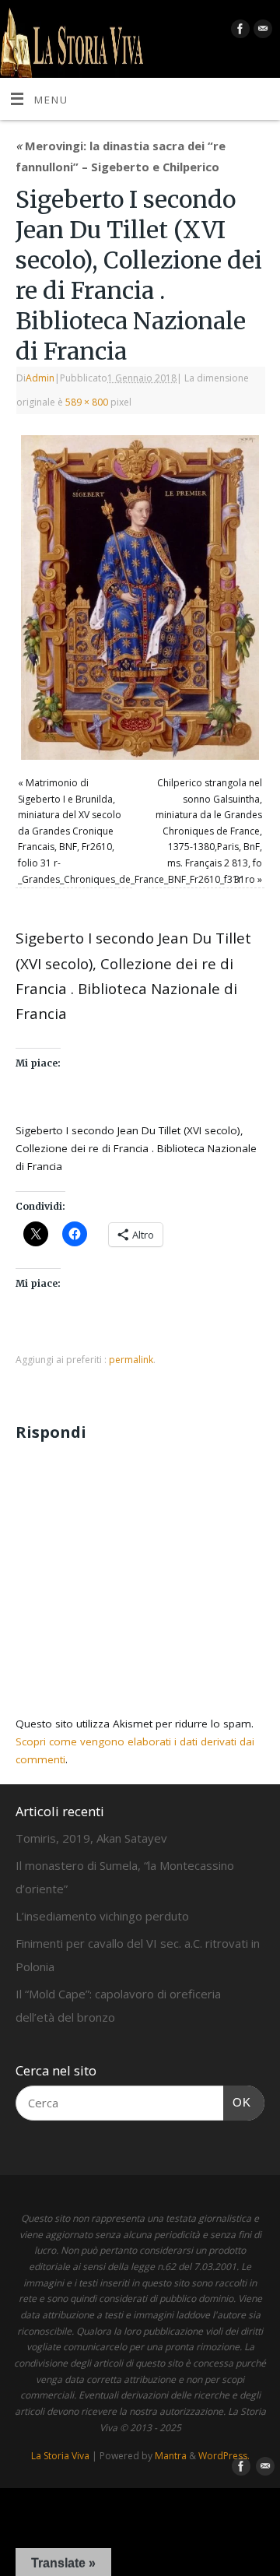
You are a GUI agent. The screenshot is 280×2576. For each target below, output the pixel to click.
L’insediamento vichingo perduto (102, 1916)
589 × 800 (87, 402)
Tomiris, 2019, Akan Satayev (91, 1838)
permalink (131, 1360)
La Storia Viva (60, 2456)
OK (237, 2102)
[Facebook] (238, 32)
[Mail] (261, 32)
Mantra (171, 2456)
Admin (40, 378)
